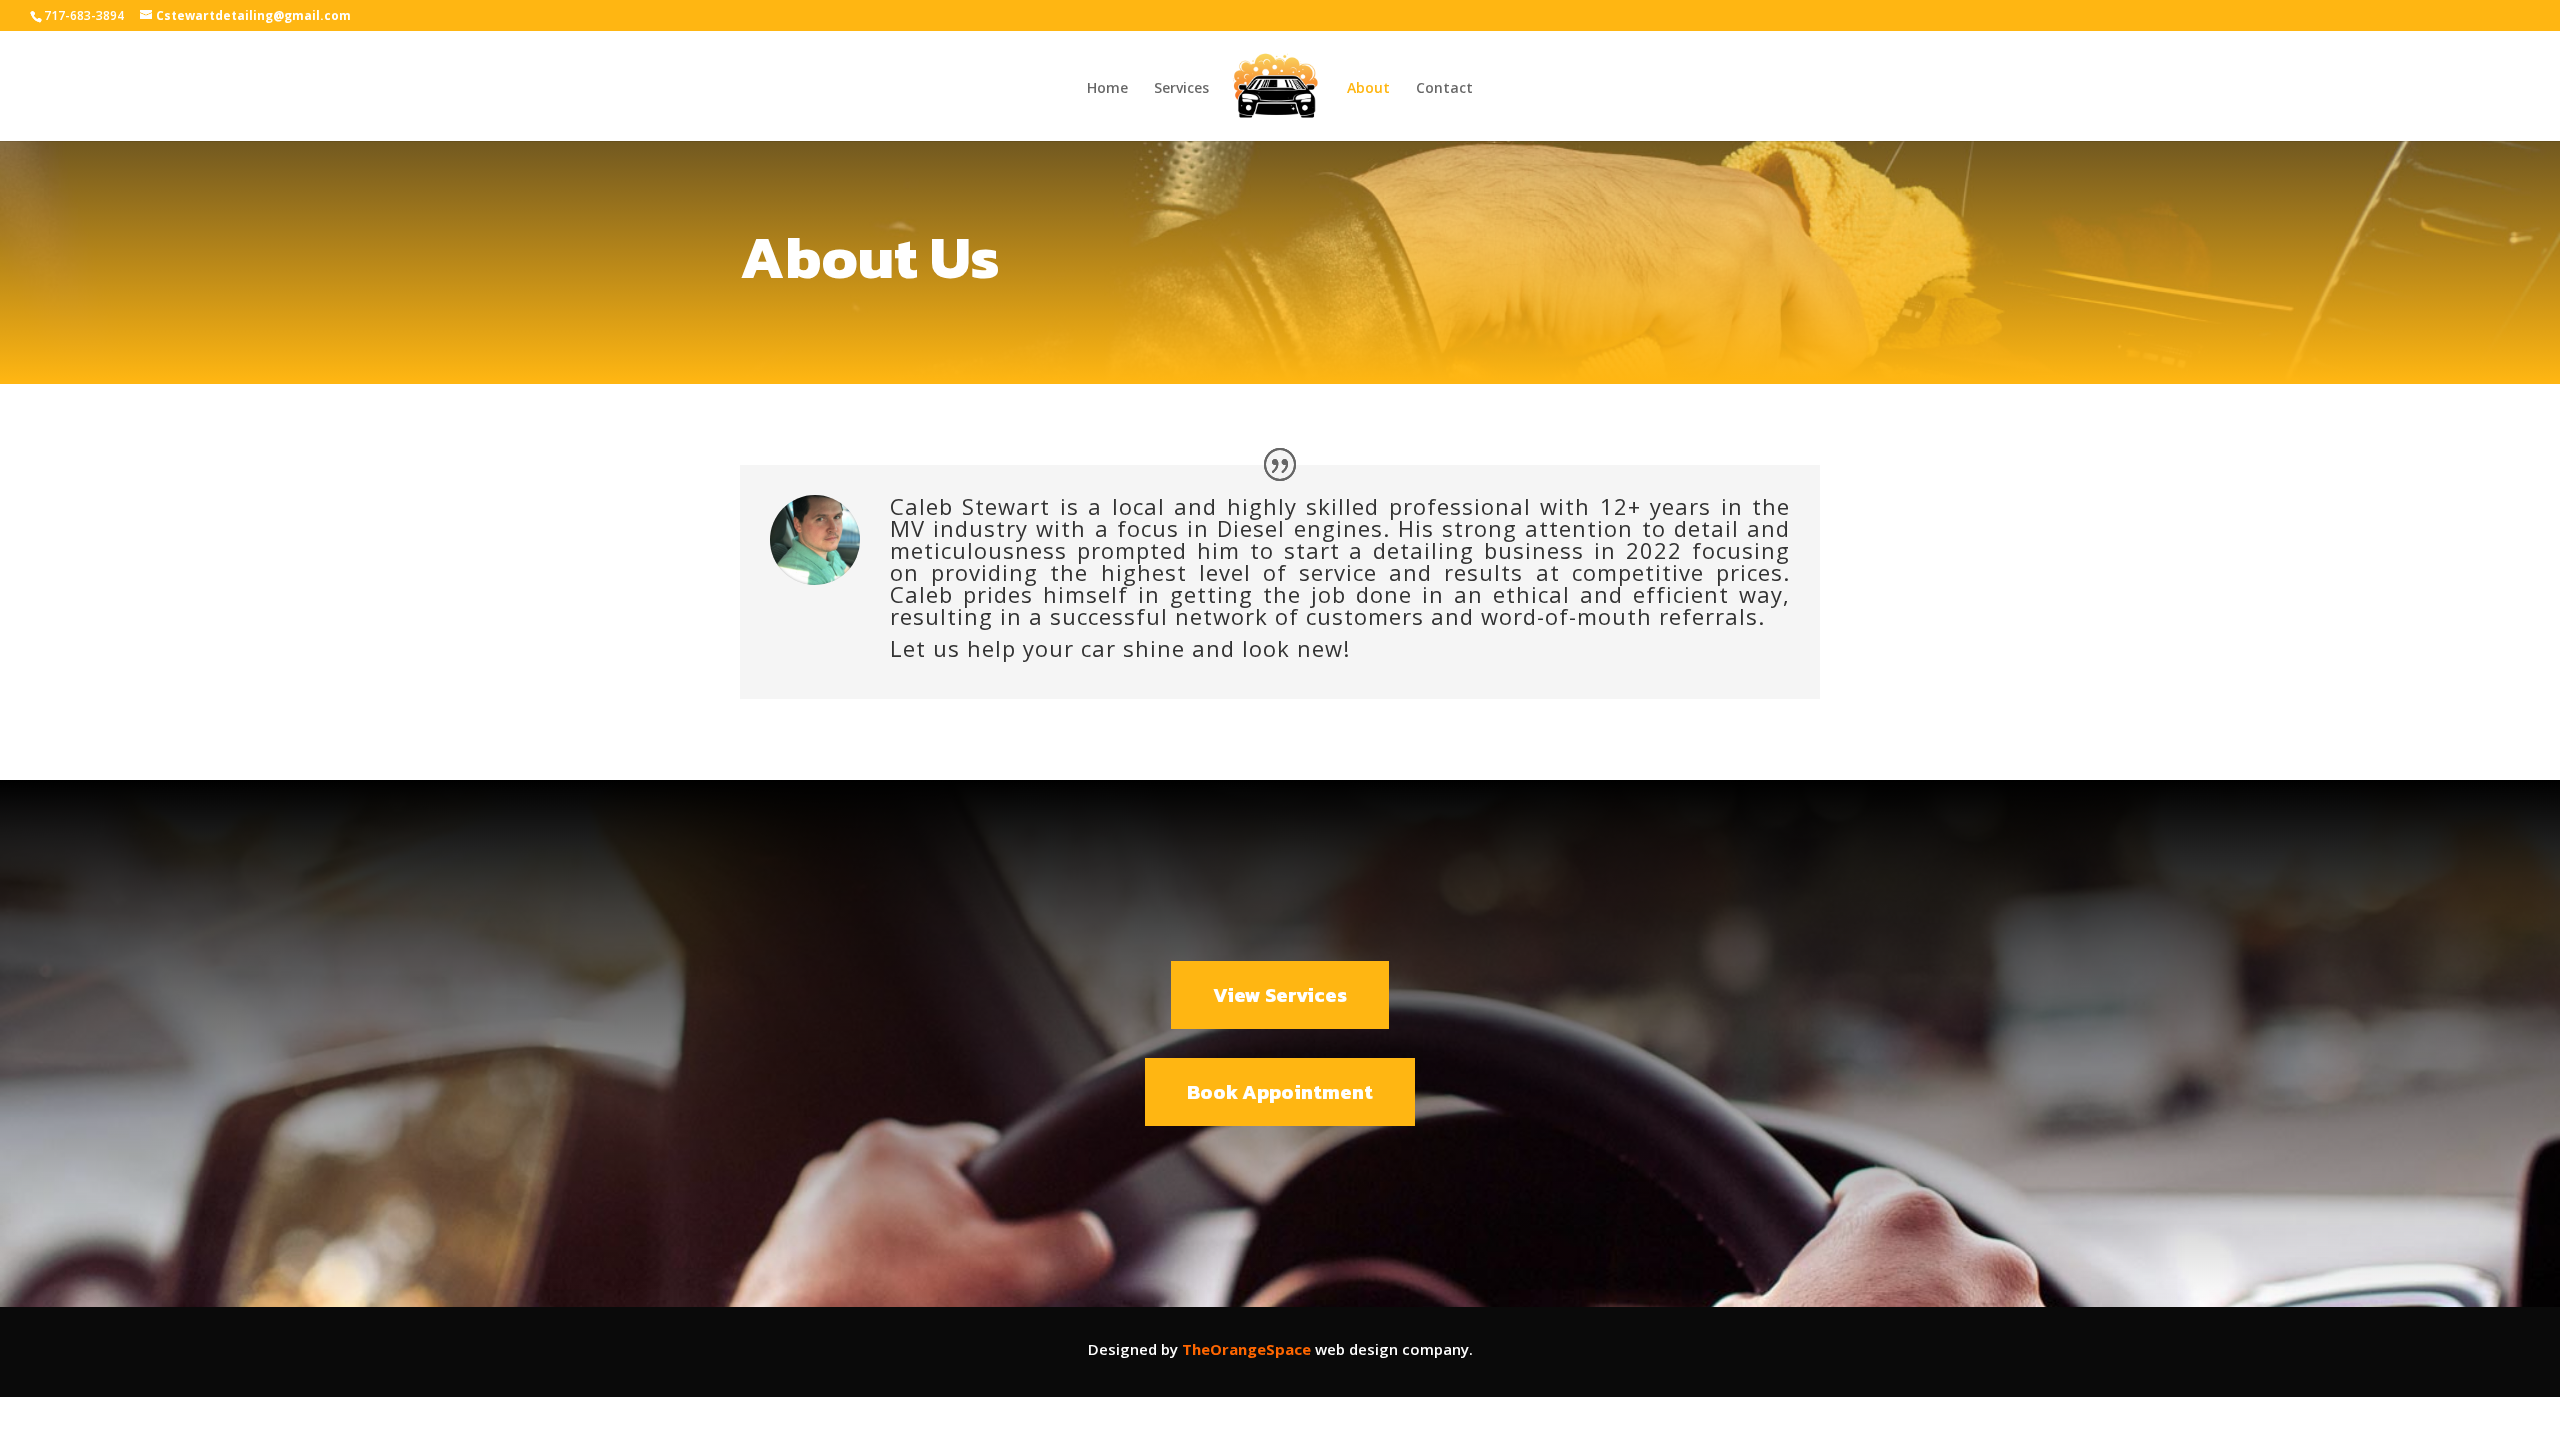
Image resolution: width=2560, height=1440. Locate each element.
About (1368, 89)
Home (1107, 89)
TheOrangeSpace (1246, 1349)
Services (1181, 89)
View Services (1280, 995)
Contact (1444, 89)
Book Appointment (1280, 1092)
